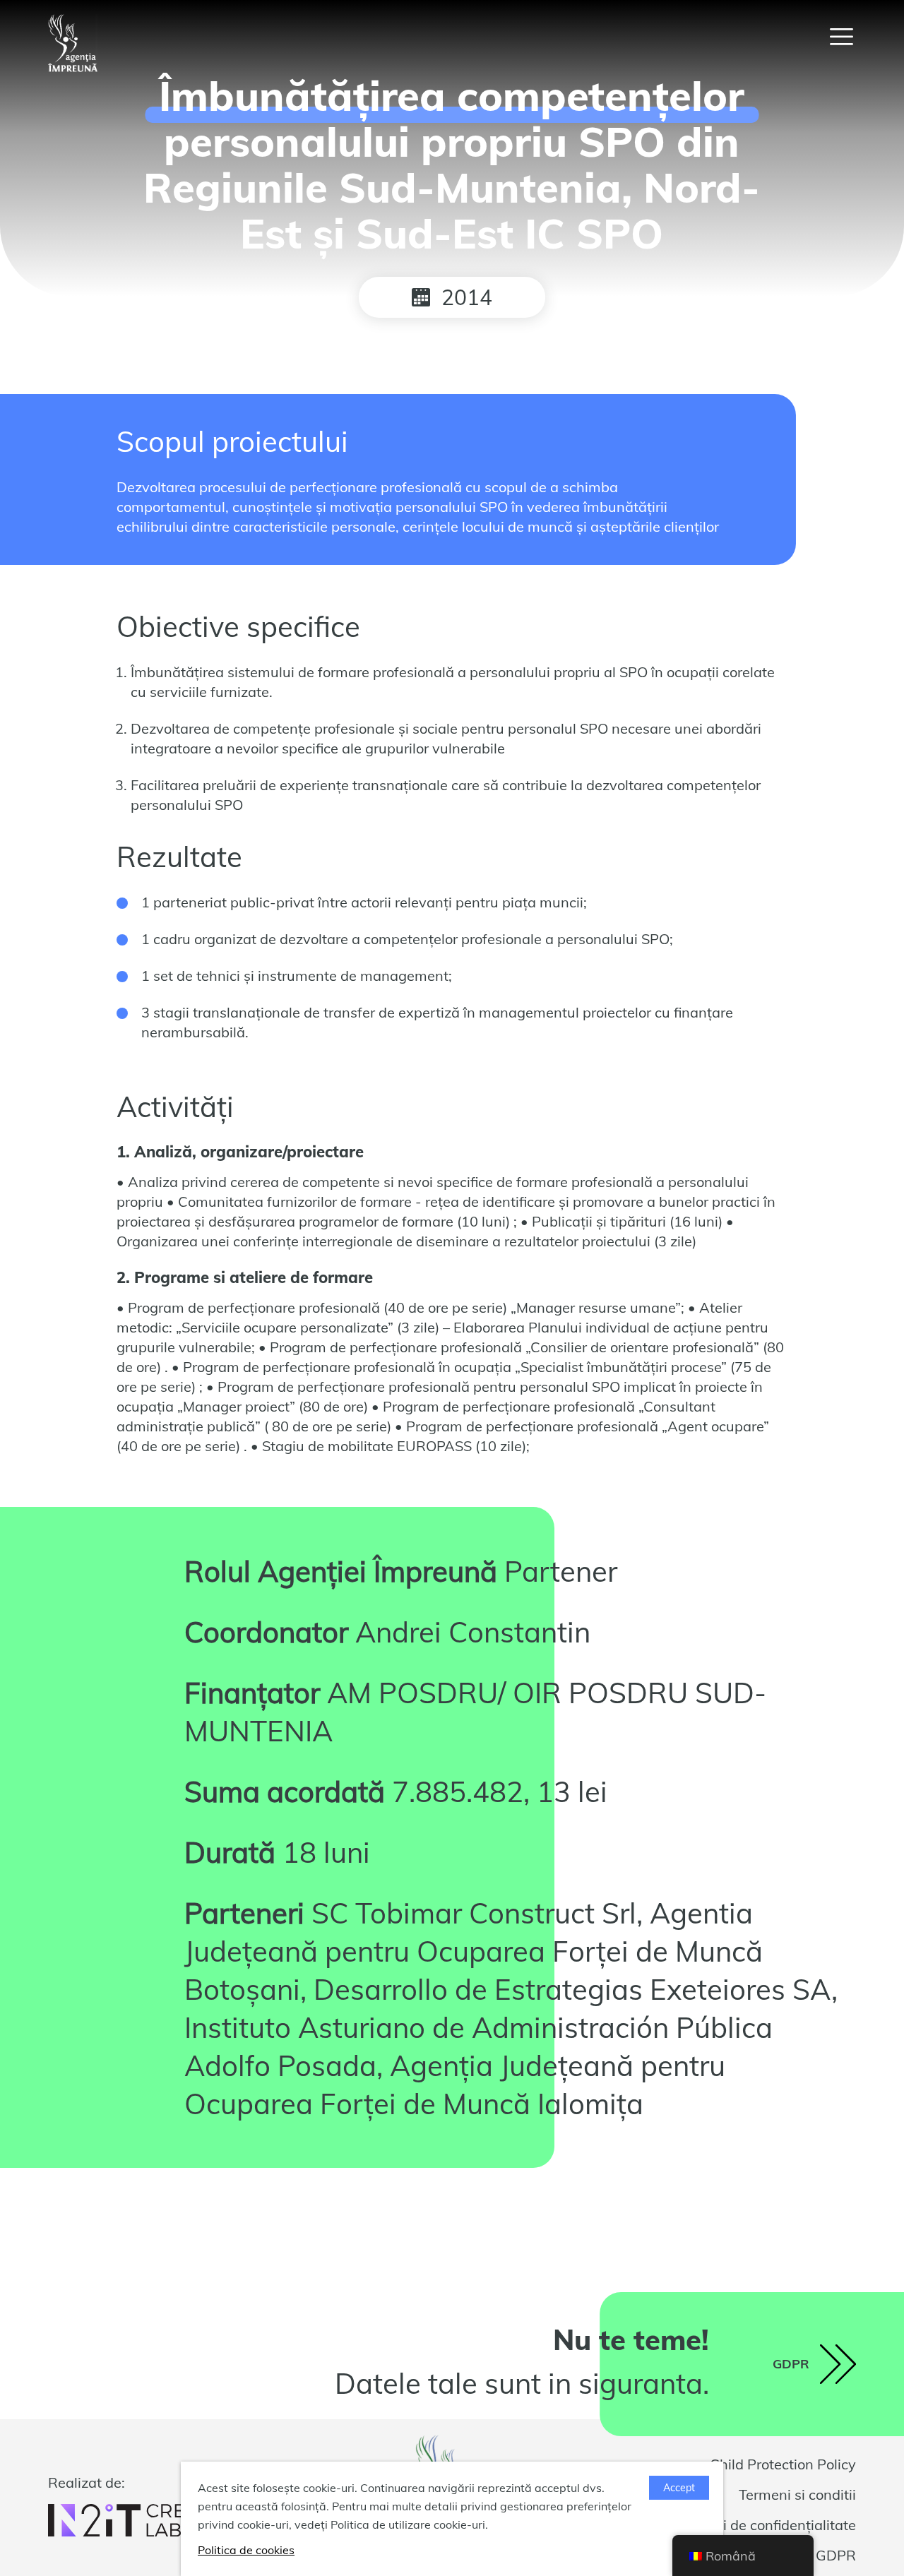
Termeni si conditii (797, 2494)
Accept (679, 2488)
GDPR (836, 2555)
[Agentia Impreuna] (73, 43)
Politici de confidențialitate (770, 2525)
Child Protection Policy (783, 2464)
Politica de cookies (246, 2550)
